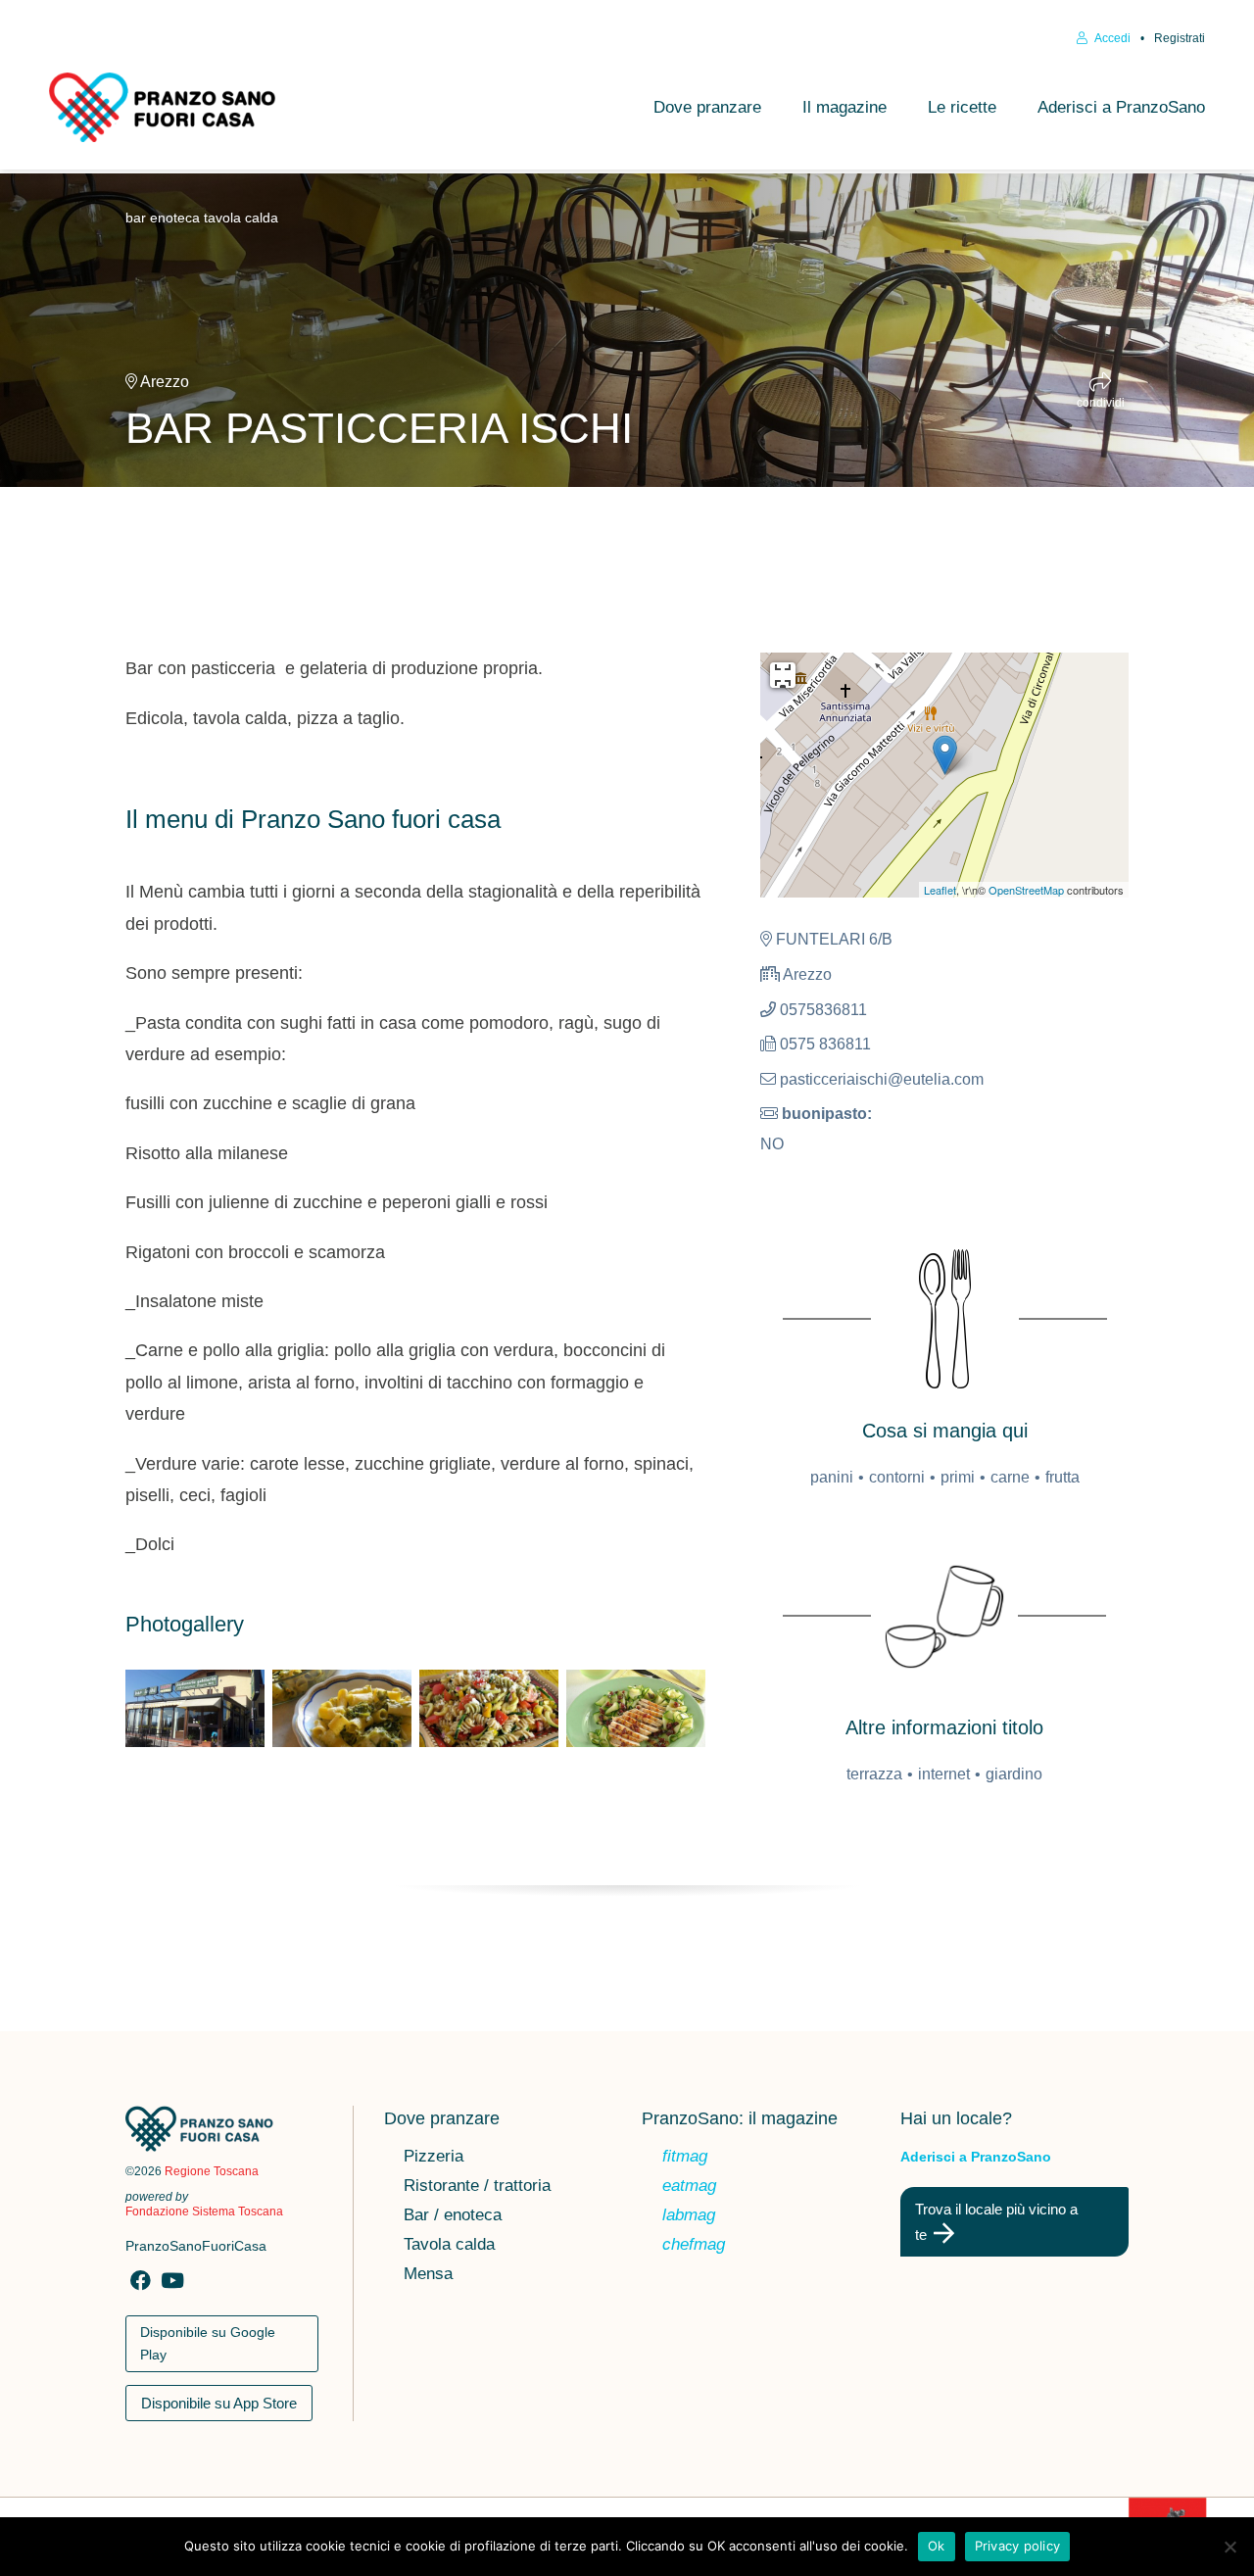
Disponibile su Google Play (208, 2344)
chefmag (694, 2246)
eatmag (689, 2187)
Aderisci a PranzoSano (1121, 107)
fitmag (685, 2158)
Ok (937, 2546)
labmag (689, 2216)
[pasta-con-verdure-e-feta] (489, 1709)
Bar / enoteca (453, 2216)
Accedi (1111, 38)
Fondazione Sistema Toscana (204, 2211)
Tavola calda (449, 2246)
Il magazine (844, 107)
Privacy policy (1018, 2546)
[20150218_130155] (195, 1709)
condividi (1101, 402)
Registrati (1180, 38)
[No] (1230, 2547)
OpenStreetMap (1026, 890)
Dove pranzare (707, 107)
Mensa (428, 2275)
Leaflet (940, 890)
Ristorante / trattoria (477, 2187)
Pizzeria (434, 2158)
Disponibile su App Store (219, 2403)
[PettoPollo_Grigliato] (636, 1709)
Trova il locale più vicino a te (996, 2222)
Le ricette (962, 107)
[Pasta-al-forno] (342, 1709)
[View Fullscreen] (783, 675)
